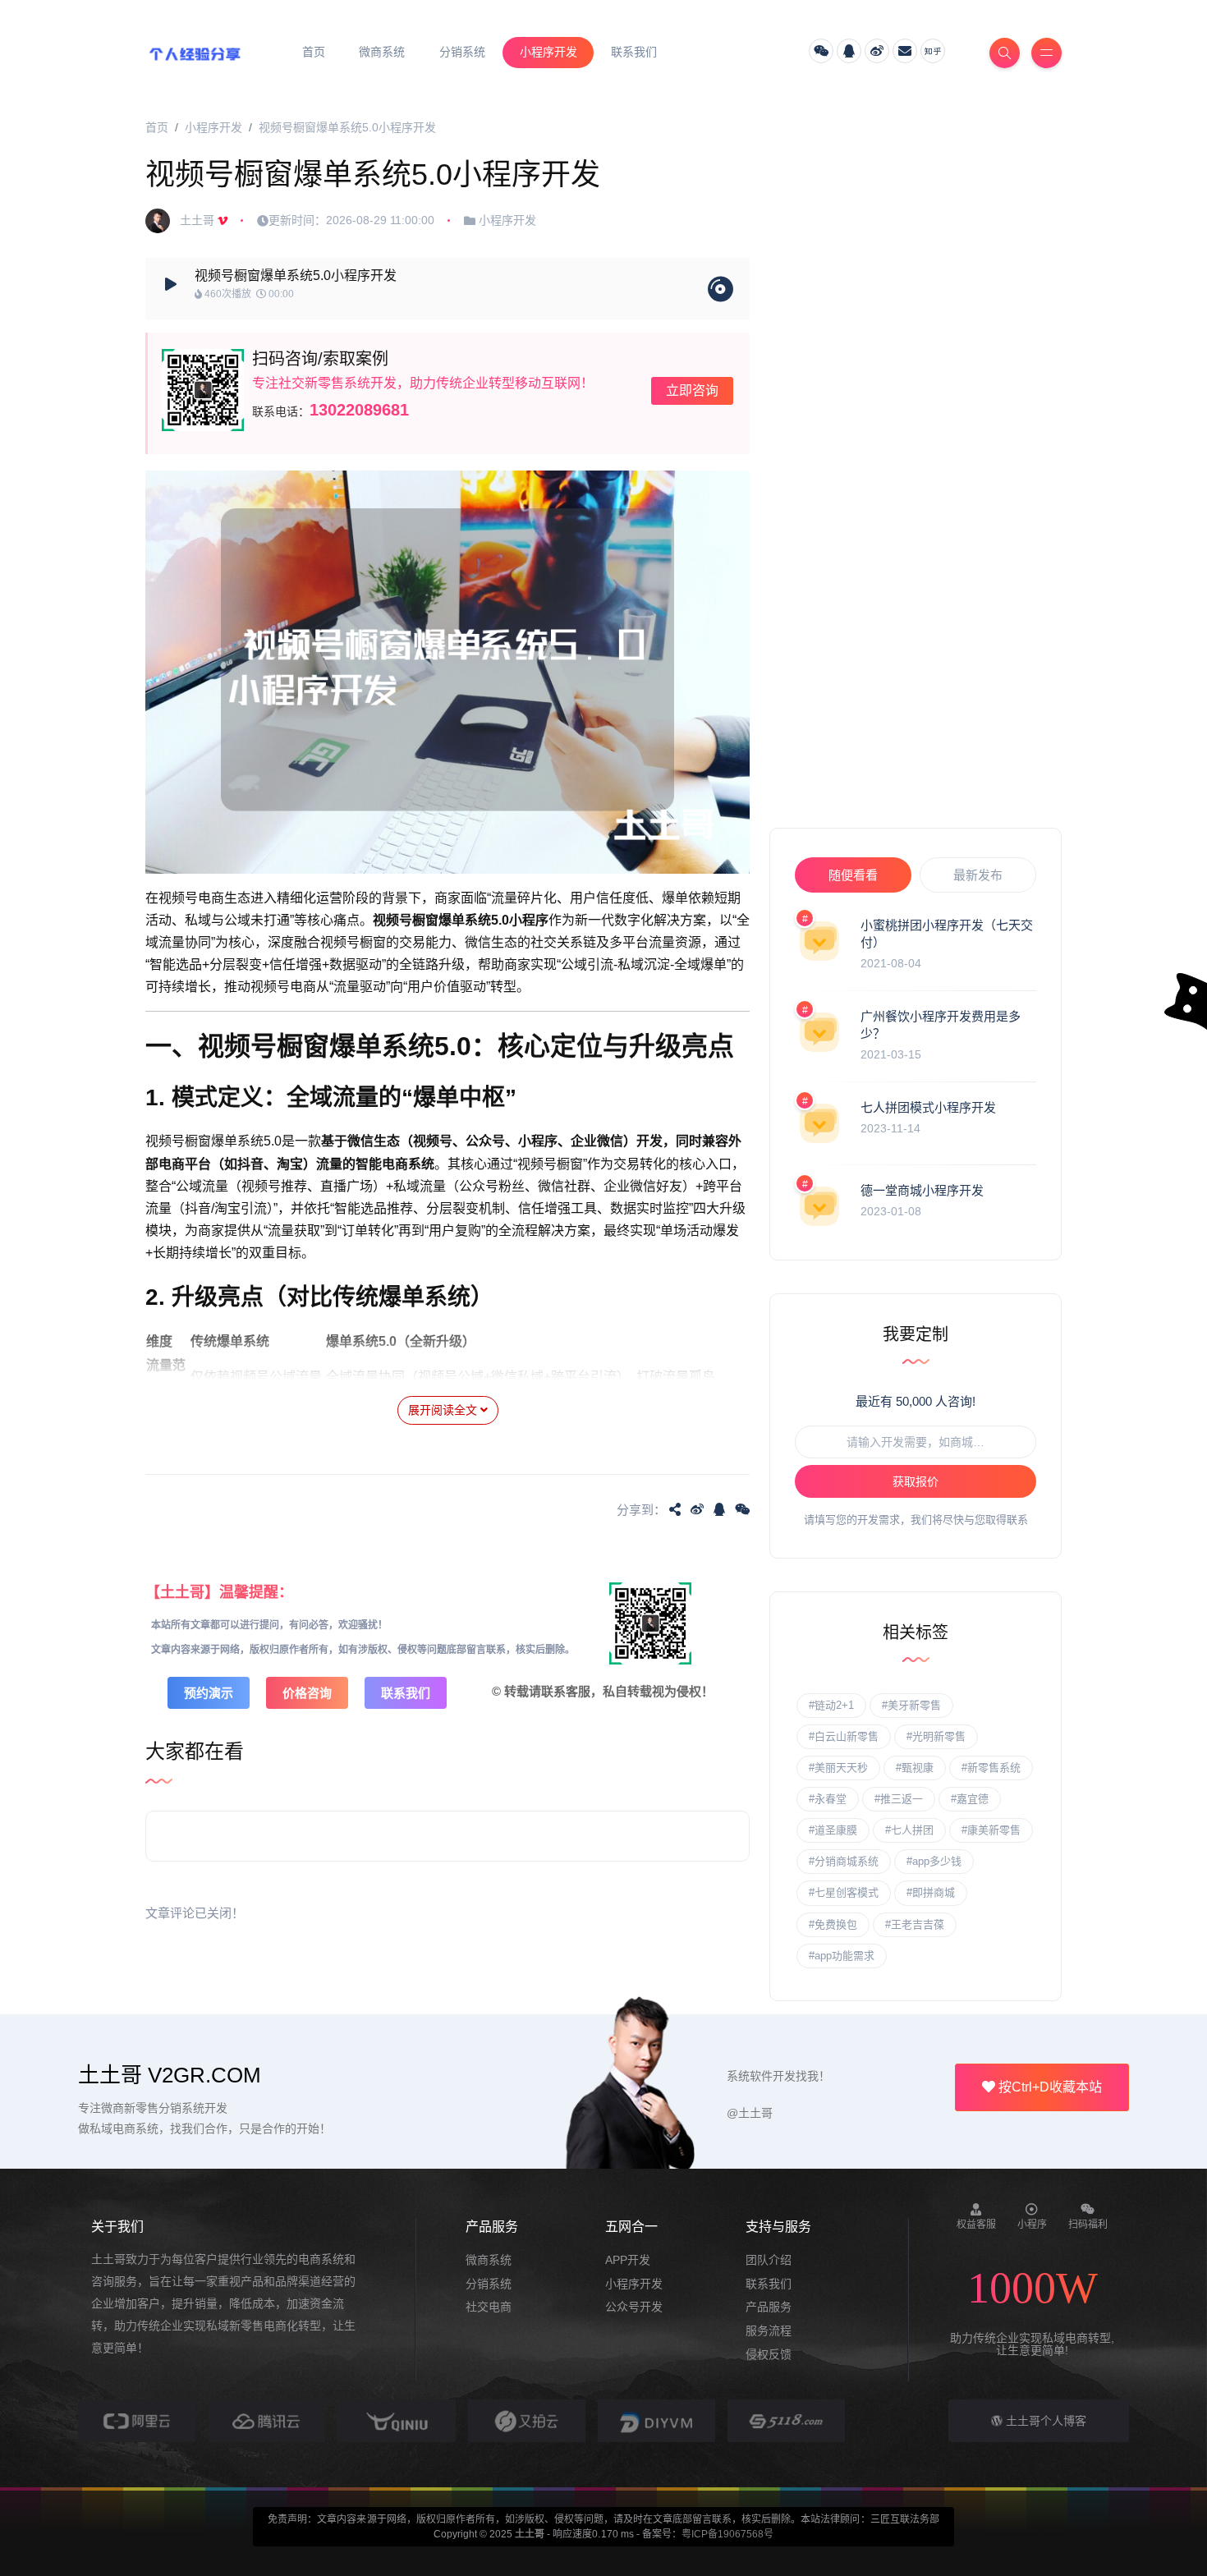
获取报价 (916, 1481)
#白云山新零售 (844, 1736)
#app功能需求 (842, 1956)
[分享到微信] (742, 1509)
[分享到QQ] (719, 1509)
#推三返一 (899, 1799)
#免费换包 (833, 1924)
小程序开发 (213, 127)
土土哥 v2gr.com (170, 2075)
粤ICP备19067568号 (727, 2534)
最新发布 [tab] (978, 875)
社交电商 (489, 2307)
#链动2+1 (831, 1705)
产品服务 (769, 2307)
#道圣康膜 (833, 1830)
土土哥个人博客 (1044, 2421)
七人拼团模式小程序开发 (928, 1107)
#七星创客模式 (844, 1892)
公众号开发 (634, 2307)
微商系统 (489, 2260)
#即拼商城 (931, 1892)
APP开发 (628, 2260)
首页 (157, 127)
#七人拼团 (909, 1830)
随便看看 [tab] (853, 875)
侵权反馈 (769, 2354)
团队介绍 (769, 2260)
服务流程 (769, 2330)
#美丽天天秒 (838, 1768)
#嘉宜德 (970, 1799)
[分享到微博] (697, 1509)
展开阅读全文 (444, 1410)
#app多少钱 (934, 1861)
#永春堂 (828, 1799)
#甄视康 (915, 1768)
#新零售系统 (991, 1768)
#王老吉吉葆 (915, 1924)
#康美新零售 (991, 1830)
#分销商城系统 (844, 1861)
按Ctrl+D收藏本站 (1049, 2087)
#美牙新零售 (911, 1705)
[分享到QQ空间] (675, 1509)
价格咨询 (307, 1693)
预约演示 (209, 1693)
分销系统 (489, 2284)
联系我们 (406, 1693)
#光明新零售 (936, 1736)
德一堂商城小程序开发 (922, 1190)
